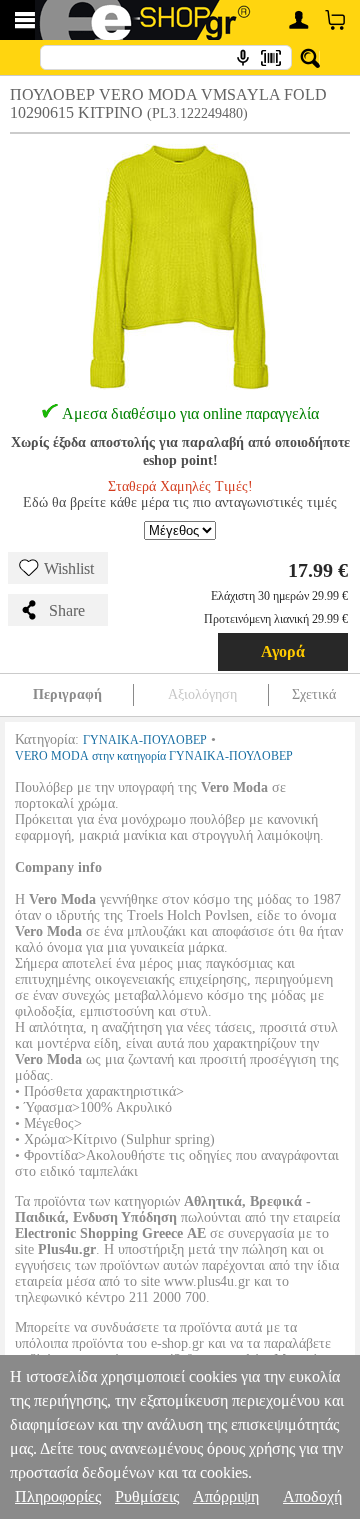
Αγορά (283, 651)
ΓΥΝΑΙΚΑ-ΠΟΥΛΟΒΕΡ (145, 740)
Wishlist (69, 568)
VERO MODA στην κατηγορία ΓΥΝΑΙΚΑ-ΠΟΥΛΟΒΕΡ (154, 756)
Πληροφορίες (58, 1496)
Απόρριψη (226, 1496)
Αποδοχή (312, 1496)
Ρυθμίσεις (147, 1496)
